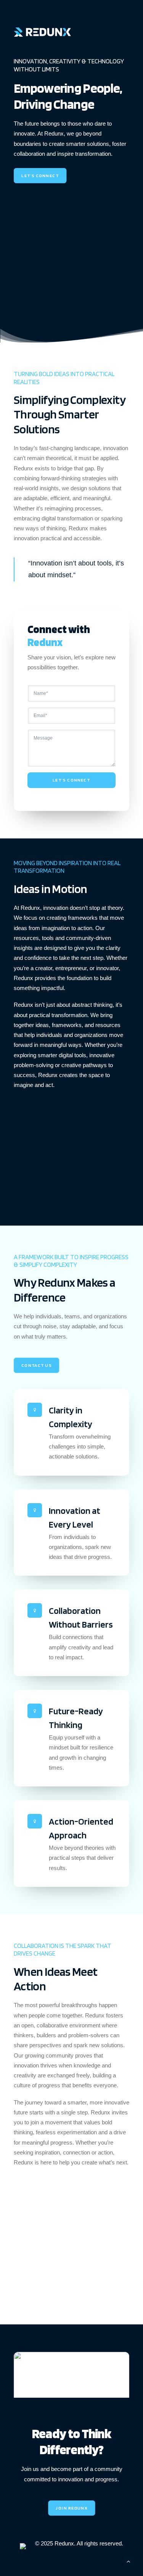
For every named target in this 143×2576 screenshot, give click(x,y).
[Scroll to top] (129, 2561)
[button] (71, 2381)
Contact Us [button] (36, 1365)
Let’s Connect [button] (40, 176)
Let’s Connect (71, 780)
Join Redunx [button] (71, 2508)
